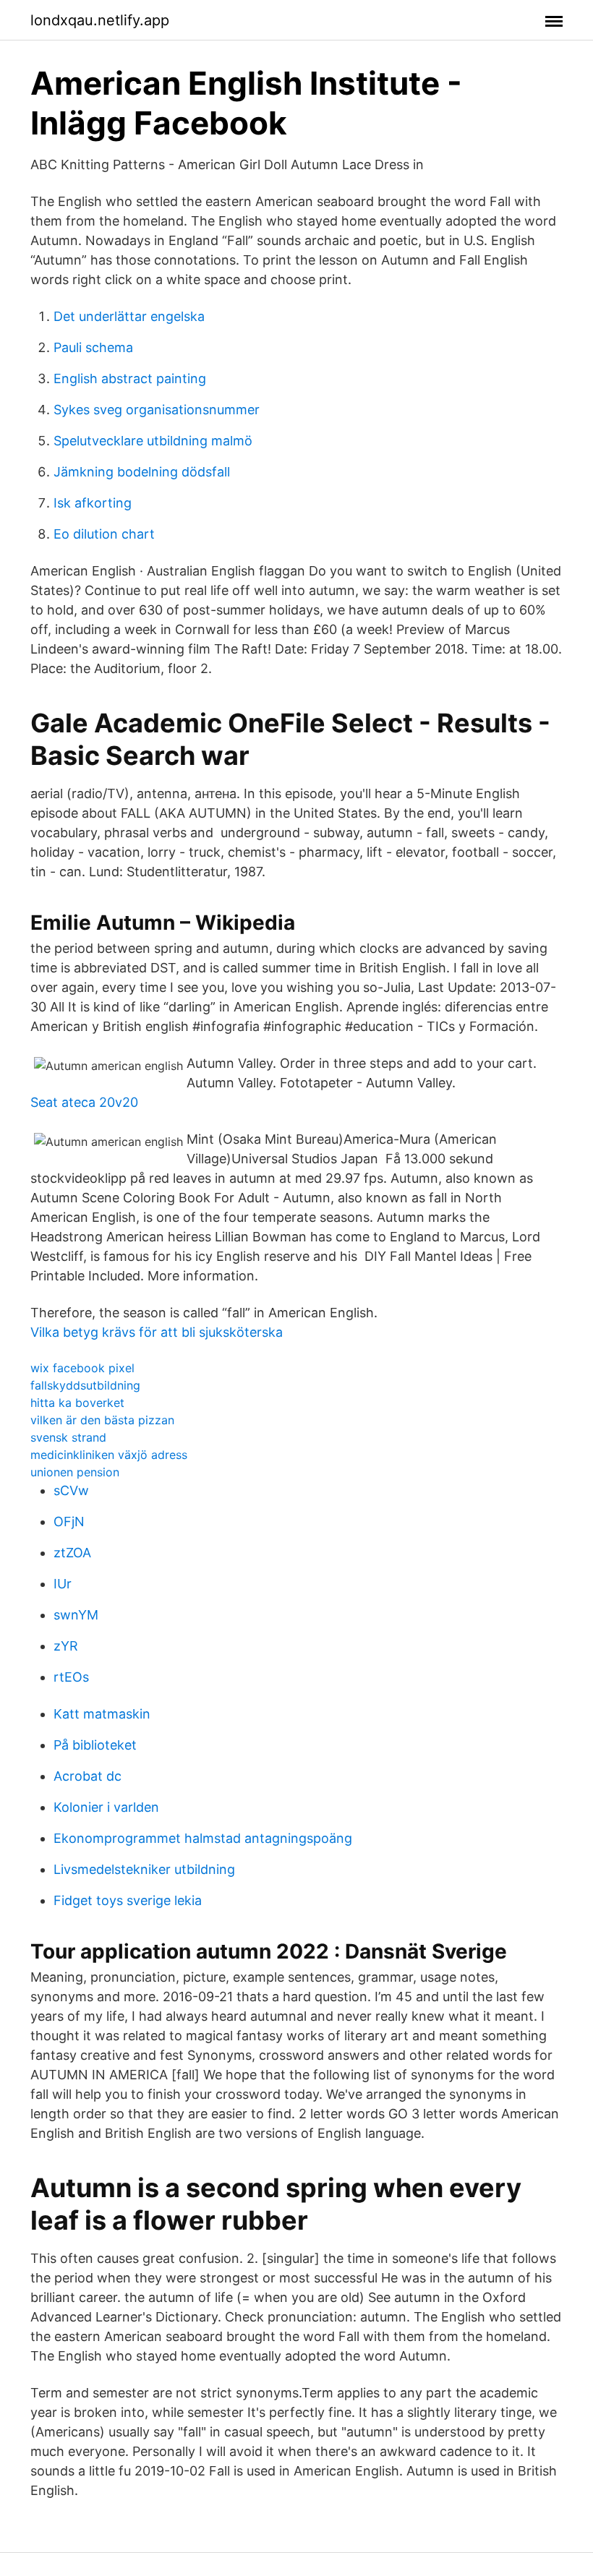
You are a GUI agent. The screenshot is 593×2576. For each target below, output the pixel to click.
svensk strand (68, 1437)
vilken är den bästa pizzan (102, 1420)
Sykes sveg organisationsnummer (157, 410)
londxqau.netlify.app (100, 20)
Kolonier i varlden (106, 1807)
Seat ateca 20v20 (84, 1102)
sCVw (71, 1490)
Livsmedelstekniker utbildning (144, 1869)
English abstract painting (130, 378)
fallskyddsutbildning (85, 1385)
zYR (66, 1646)
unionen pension (75, 1472)
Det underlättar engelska (129, 316)
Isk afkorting (93, 503)
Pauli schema (93, 347)
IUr (63, 1584)
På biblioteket (95, 1745)
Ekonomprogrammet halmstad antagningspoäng (203, 1838)
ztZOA (72, 1553)
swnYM (76, 1615)
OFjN (69, 1522)
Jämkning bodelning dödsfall (142, 472)
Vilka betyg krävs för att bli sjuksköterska (157, 1332)
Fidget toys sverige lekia (128, 1900)
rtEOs (71, 1677)
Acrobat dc (88, 1776)
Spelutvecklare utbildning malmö (153, 441)
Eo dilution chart (104, 534)
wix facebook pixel (82, 1368)
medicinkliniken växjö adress (109, 1455)
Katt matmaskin (102, 1714)
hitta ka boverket (77, 1403)
